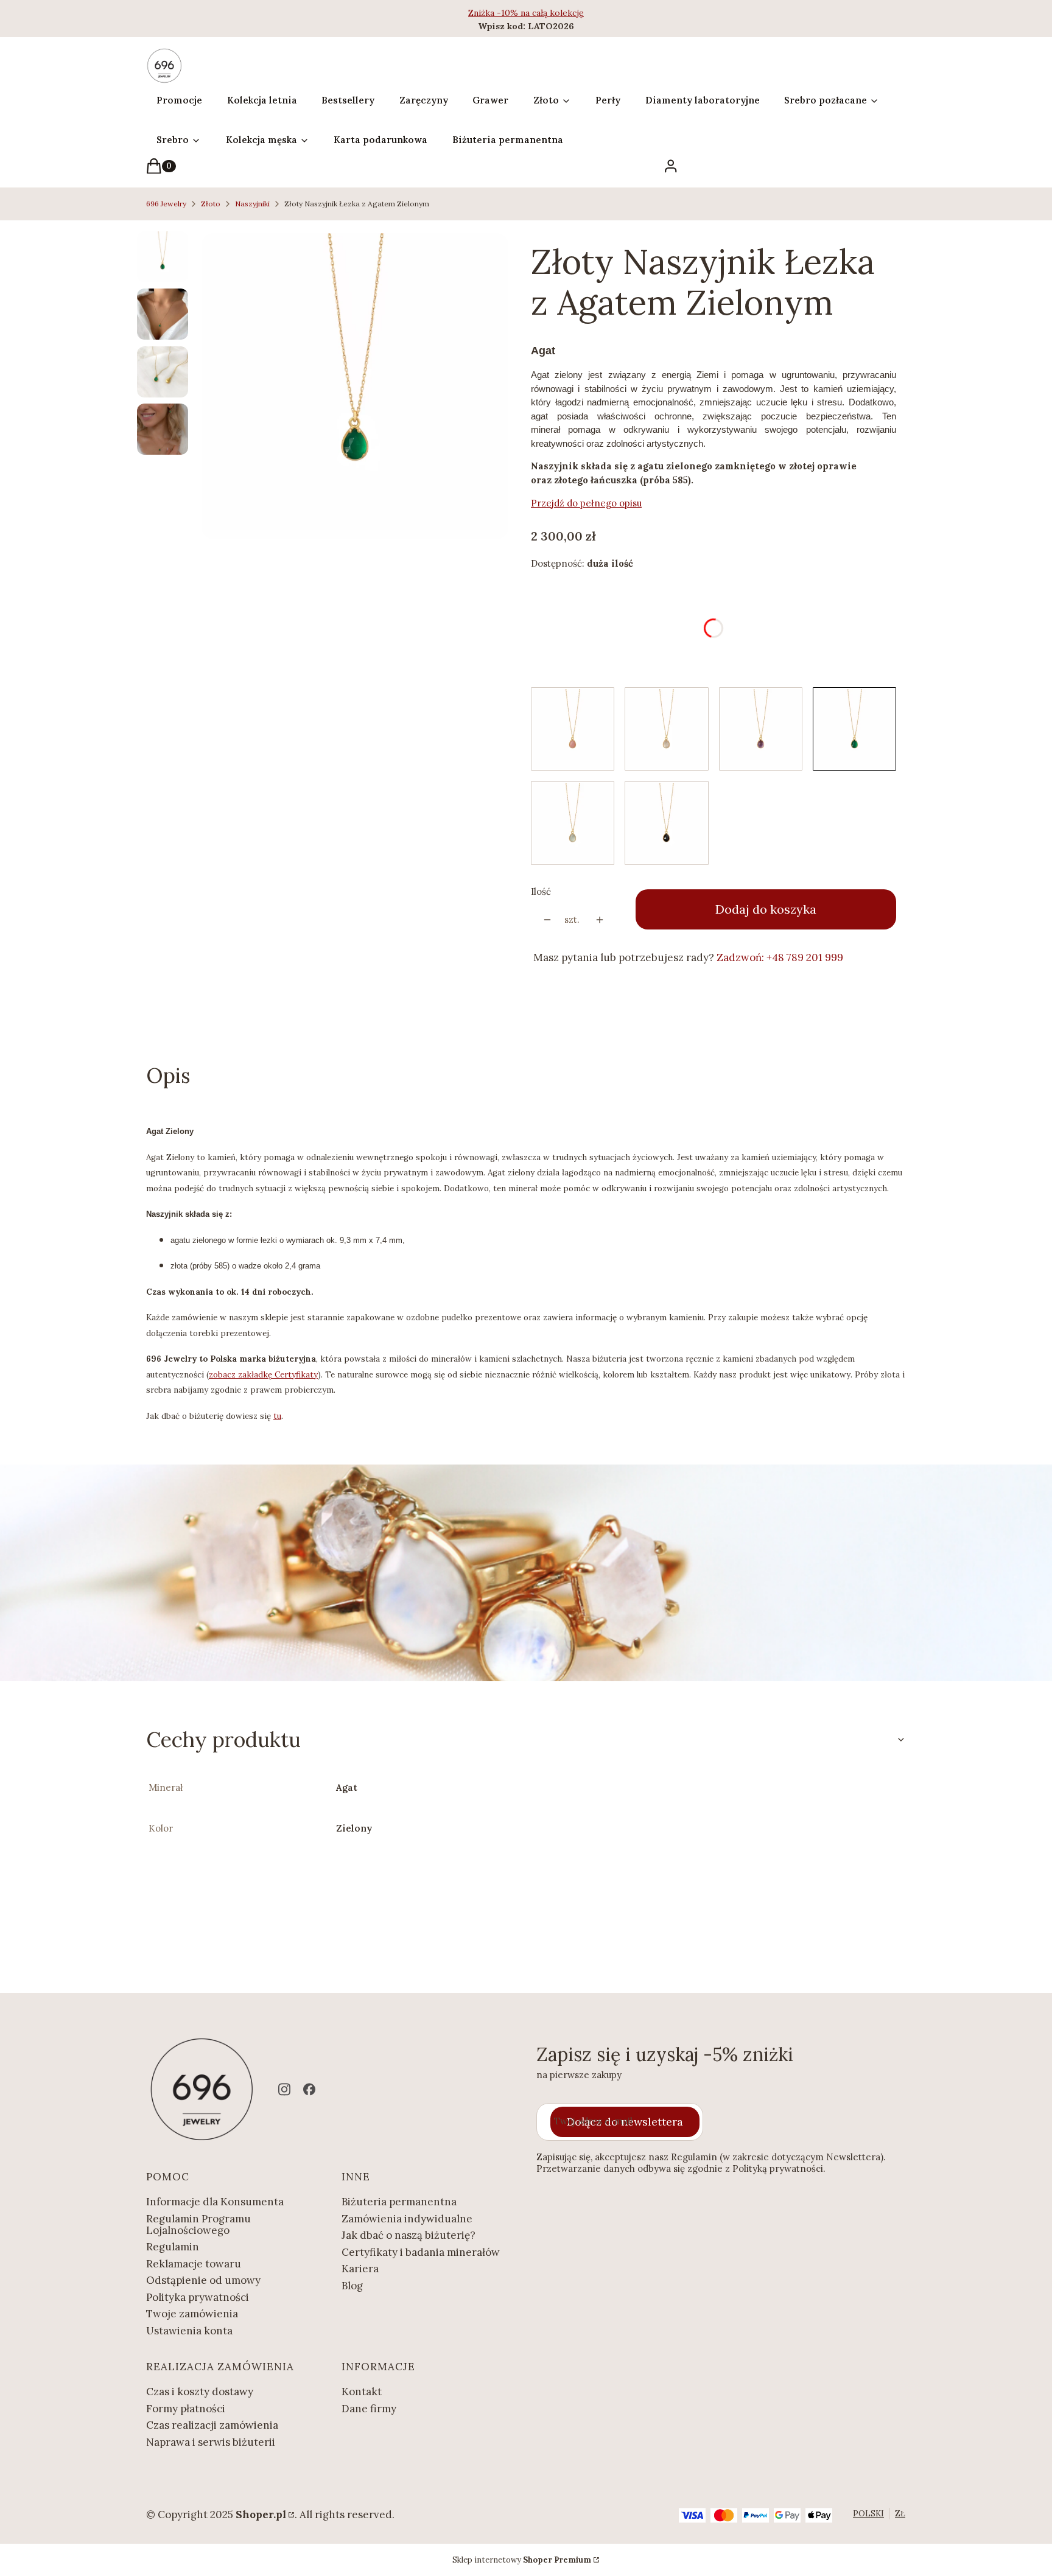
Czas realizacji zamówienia (212, 2425)
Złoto (211, 204)
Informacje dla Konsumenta (215, 2202)
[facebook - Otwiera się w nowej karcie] (309, 2089)
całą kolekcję (558, 13)
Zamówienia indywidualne (407, 2219)
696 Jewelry (166, 204)
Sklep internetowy (522, 2560)
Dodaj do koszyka (766, 909)
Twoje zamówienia (192, 2314)
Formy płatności (186, 2409)
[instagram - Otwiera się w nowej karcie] (284, 2089)
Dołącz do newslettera (625, 2122)
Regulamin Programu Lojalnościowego (198, 2224)
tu (277, 1416)
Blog (352, 2286)
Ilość (541, 891)
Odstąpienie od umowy (203, 2280)
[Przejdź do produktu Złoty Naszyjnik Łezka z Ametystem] (761, 729)
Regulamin (173, 2247)
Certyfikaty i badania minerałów (421, 2252)
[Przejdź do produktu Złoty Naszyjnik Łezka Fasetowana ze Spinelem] (666, 823)
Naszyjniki (252, 204)
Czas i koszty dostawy (200, 2392)
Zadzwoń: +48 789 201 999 (780, 957)
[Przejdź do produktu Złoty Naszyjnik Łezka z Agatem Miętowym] (573, 823)
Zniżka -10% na (500, 13)
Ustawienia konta (189, 2331)
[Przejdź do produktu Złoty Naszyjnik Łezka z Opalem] (573, 729)
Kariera (360, 2269)
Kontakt (362, 2392)
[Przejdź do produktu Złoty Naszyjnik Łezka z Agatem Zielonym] (854, 729)
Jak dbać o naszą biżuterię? (409, 2235)
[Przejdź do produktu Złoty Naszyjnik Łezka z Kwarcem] (666, 729)
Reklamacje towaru (194, 2264)
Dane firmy (369, 2409)
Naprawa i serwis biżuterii (211, 2442)
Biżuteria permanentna (399, 2202)
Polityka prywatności (198, 2297)
